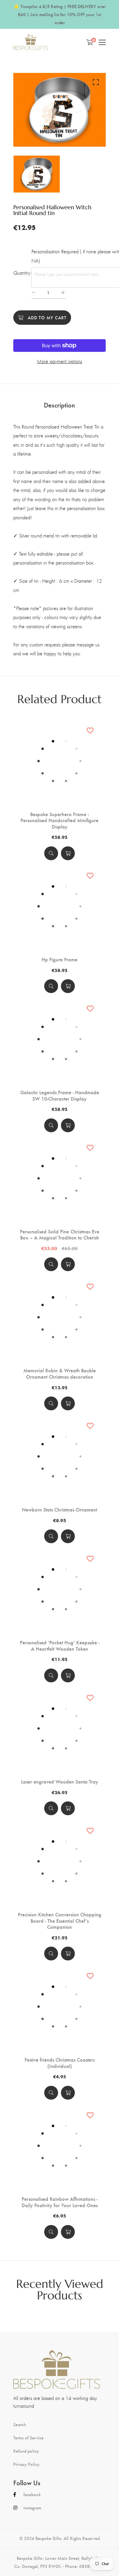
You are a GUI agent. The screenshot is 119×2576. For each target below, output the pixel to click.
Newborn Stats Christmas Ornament (59, 1509)
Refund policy (26, 2451)
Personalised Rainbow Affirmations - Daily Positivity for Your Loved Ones (60, 2202)
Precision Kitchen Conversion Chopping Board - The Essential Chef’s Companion (60, 1921)
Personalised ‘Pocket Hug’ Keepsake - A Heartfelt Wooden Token (60, 1645)
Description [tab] (59, 405)
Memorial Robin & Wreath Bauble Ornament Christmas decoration (60, 1373)
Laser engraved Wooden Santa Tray (60, 1782)
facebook (32, 2494)
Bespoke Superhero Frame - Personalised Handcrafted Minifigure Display (59, 820)
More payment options (59, 361)
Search (20, 2424)
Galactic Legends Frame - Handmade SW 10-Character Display (60, 1095)
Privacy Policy (26, 2464)
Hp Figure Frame (59, 959)
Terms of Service (28, 2438)
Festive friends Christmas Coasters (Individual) (60, 2063)
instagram (32, 2508)
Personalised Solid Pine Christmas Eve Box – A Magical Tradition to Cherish (60, 1234)
